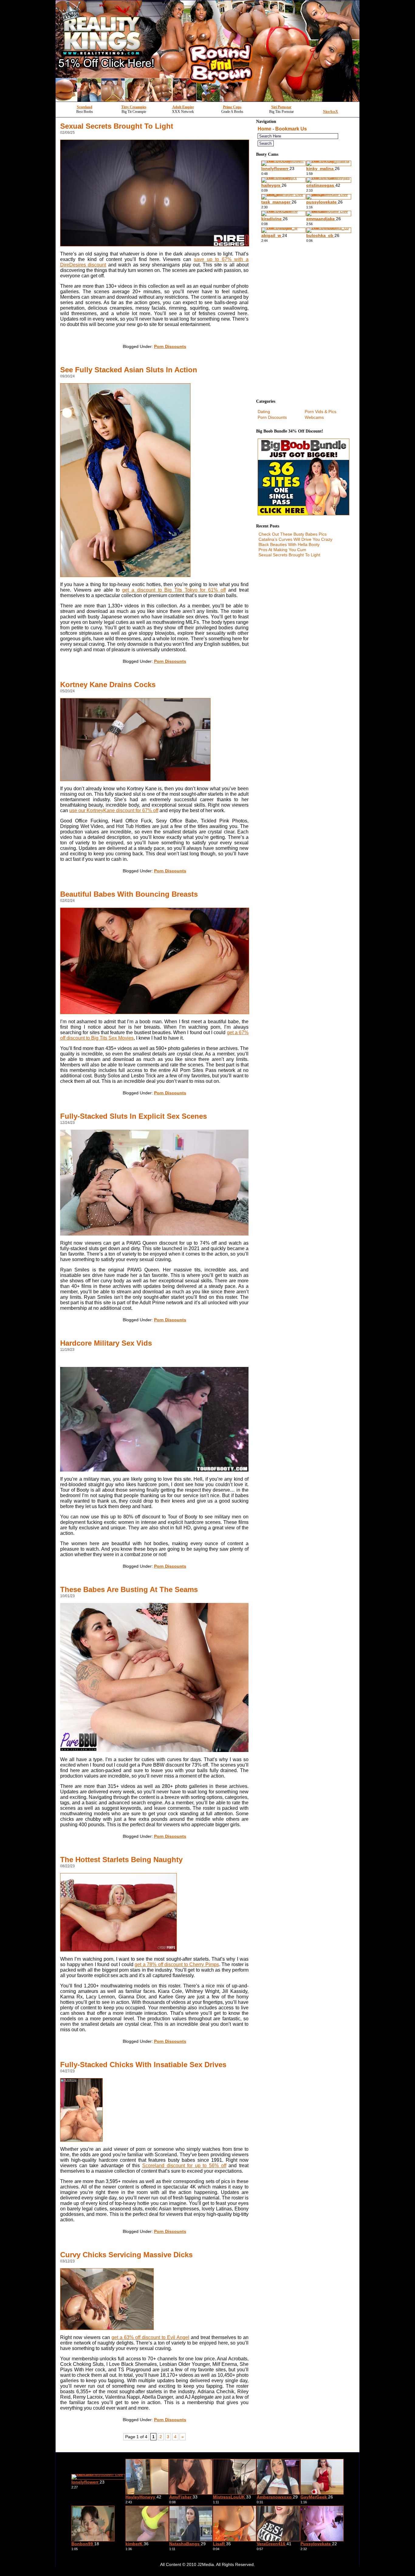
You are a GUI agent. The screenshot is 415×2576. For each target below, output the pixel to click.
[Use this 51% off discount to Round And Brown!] (207, 100)
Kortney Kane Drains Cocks (108, 685)
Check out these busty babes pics (293, 534)
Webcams (314, 417)
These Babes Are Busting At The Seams (129, 1589)
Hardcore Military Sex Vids (106, 1343)
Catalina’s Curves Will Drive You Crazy (295, 539)
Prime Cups (232, 107)
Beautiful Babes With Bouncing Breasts (129, 894)
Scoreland (85, 107)
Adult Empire (183, 107)
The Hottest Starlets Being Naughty (121, 1860)
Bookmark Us (291, 129)
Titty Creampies (134, 107)
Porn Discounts (170, 346)
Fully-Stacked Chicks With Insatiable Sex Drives (143, 2065)
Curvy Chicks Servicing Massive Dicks (126, 2255)
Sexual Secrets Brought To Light (117, 126)
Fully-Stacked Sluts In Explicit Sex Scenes (134, 1116)
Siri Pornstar (281, 107)
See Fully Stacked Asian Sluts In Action (129, 370)
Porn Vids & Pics (321, 412)
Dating (264, 412)
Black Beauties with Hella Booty (289, 544)
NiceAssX (331, 112)
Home (264, 129)
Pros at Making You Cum (282, 550)
